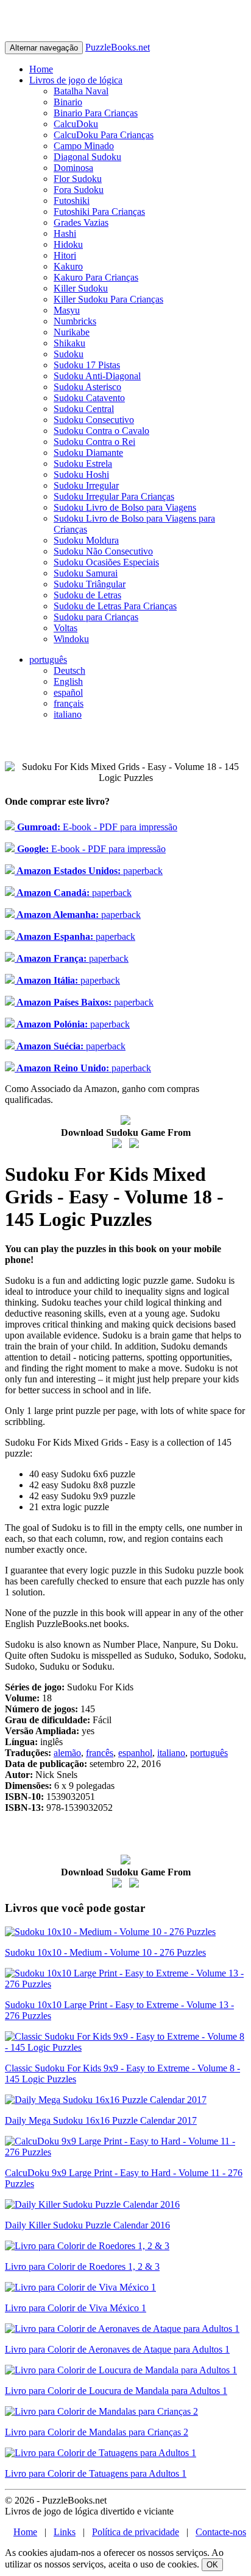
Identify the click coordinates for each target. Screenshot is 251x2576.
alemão (67, 1753)
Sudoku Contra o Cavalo (101, 431)
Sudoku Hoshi (81, 474)
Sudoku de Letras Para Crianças (115, 606)
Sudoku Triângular (90, 584)
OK (212, 2565)
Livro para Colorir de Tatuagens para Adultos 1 (96, 2473)
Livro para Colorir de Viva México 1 (76, 2308)
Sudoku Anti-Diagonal (97, 376)
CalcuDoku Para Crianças (104, 135)
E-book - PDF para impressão (96, 827)
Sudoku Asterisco (87, 387)
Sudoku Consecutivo (94, 420)
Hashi (65, 233)
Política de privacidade (136, 2532)
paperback (89, 871)
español (68, 692)
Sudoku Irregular (86, 485)
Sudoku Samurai (86, 573)
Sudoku (69, 354)
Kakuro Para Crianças (96, 277)
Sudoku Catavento (89, 398)
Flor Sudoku (78, 179)
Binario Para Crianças (96, 113)
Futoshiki (72, 201)
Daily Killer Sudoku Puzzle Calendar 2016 (87, 2225)
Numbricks (75, 321)
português (48, 660)
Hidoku (68, 244)
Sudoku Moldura (86, 540)
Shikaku (69, 343)
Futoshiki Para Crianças (99, 212)
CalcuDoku (76, 124)
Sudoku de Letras (87, 595)
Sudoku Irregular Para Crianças (114, 496)
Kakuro (68, 266)
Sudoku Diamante (88, 453)
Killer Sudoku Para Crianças (108, 299)
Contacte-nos (221, 2532)
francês (100, 1753)
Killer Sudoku (81, 288)
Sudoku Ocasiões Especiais (106, 562)
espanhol (135, 1753)
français (69, 703)
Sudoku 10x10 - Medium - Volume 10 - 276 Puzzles (105, 1952)
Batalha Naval (81, 91)
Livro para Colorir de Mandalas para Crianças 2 (97, 2432)
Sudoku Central (84, 409)
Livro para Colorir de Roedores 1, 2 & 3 (82, 2266)
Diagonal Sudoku (87, 157)
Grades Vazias (81, 222)
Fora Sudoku (79, 190)
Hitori (65, 255)
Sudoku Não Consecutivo (103, 551)
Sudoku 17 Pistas (87, 365)
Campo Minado (84, 146)
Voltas (65, 628)
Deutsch (69, 670)
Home (41, 69)
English (68, 681)
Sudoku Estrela (83, 464)
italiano (68, 714)
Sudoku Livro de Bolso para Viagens (125, 507)
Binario (68, 102)
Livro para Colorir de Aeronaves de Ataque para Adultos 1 (117, 2349)
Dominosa (73, 168)
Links (65, 2532)
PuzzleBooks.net (118, 47)
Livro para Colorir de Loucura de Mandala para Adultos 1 (116, 2391)
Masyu (67, 310)
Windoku (71, 639)
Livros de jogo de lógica (76, 80)
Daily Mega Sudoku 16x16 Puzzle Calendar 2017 (101, 2120)
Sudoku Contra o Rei (94, 442)
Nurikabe (72, 332)
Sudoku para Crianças (96, 617)
